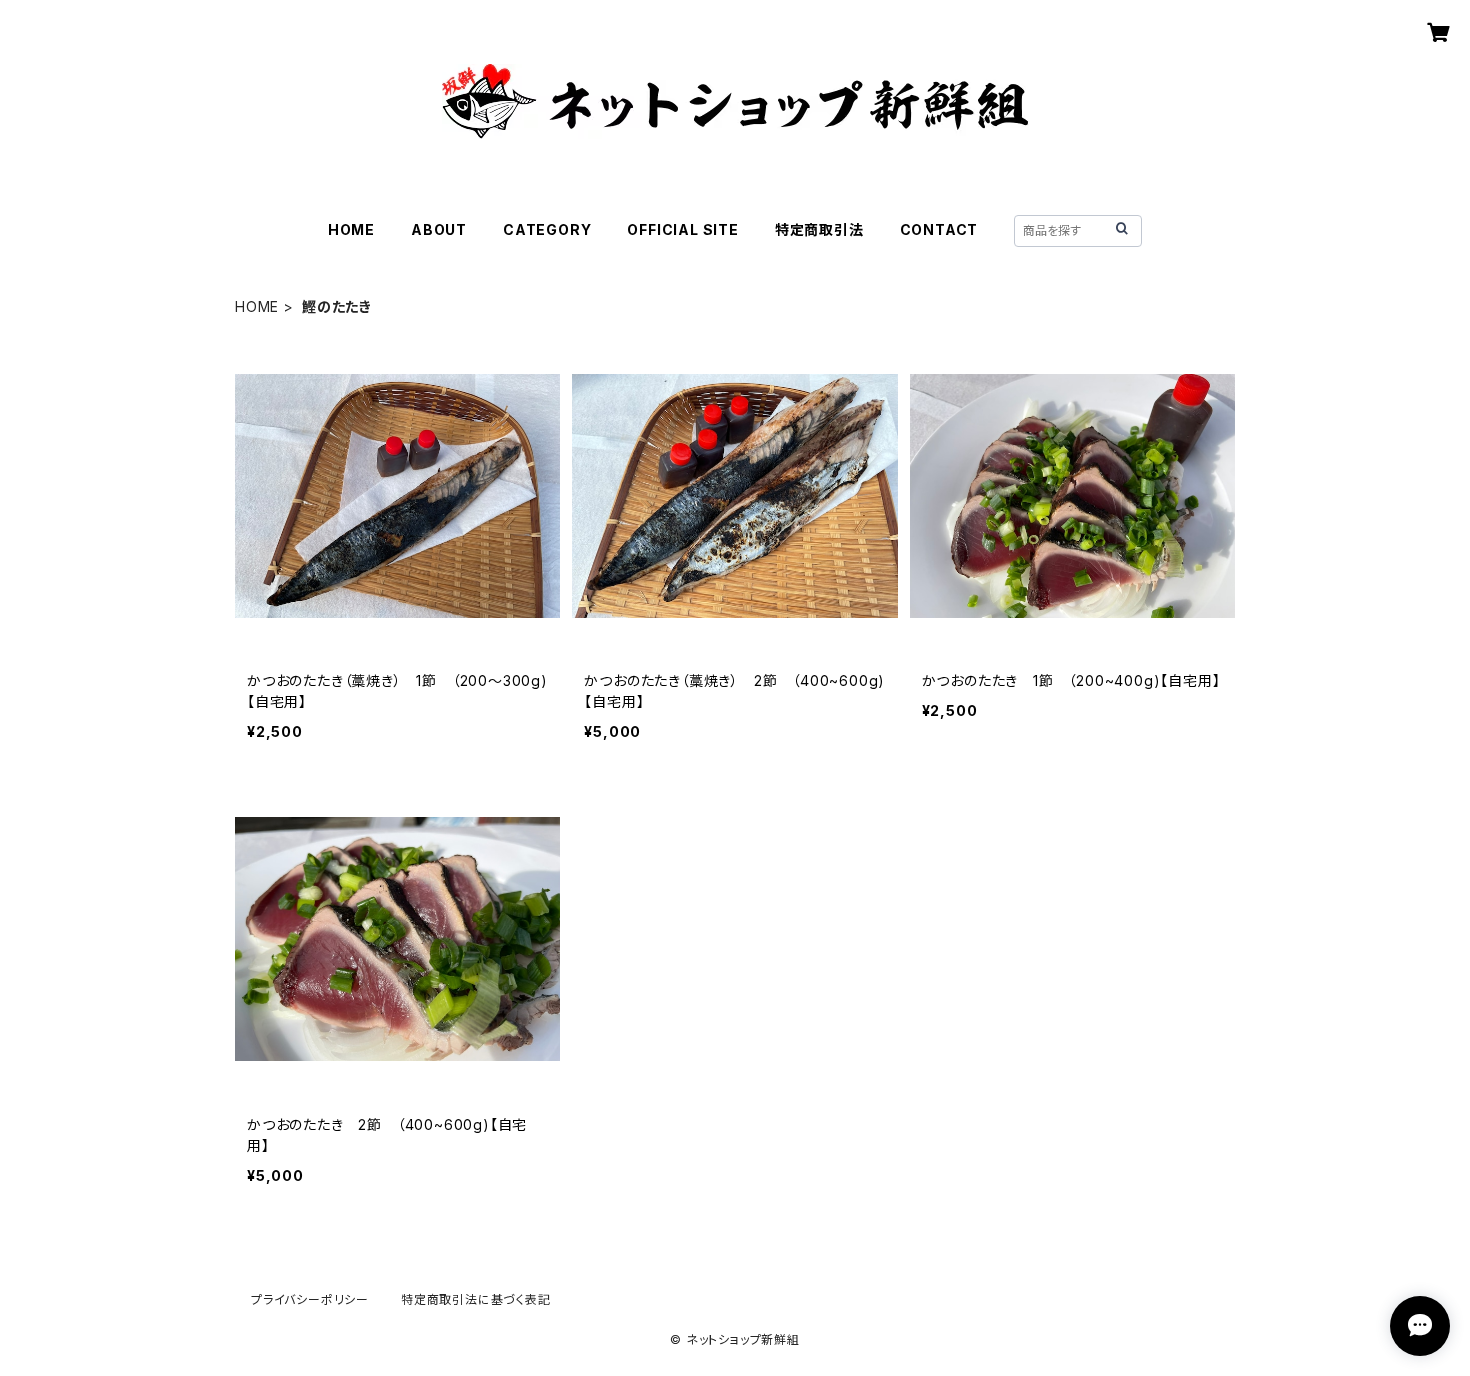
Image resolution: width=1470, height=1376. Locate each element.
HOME (351, 229)
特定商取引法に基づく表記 (476, 1299)
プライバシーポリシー (310, 1299)
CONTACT (939, 229)
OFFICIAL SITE (682, 229)
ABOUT (439, 229)
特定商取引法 (819, 229)
